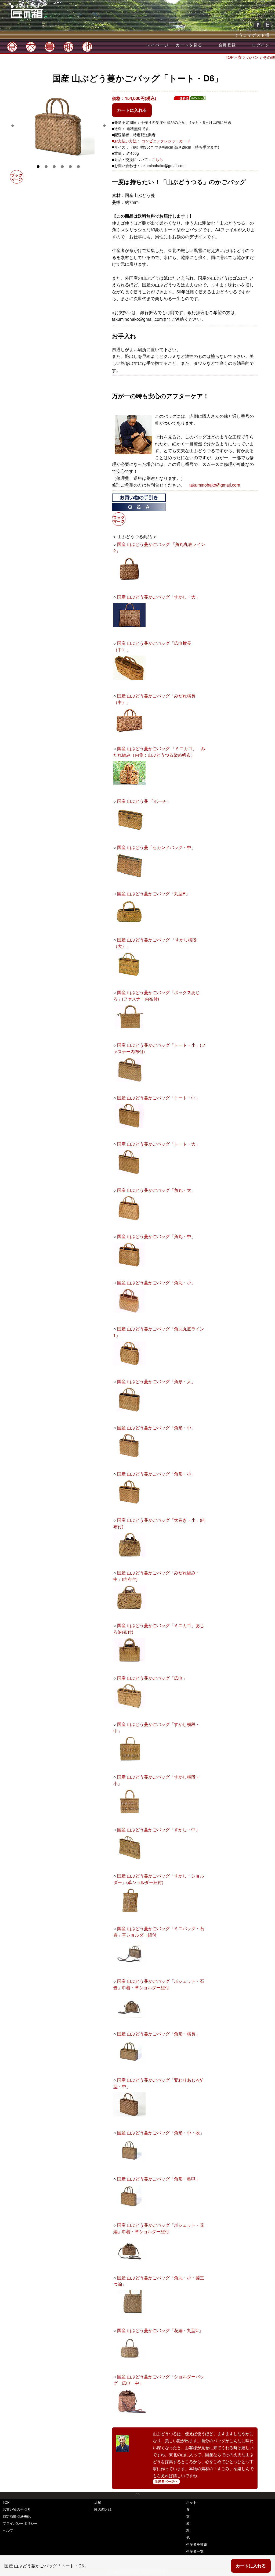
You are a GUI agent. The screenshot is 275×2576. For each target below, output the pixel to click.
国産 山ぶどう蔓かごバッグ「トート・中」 (158, 1098)
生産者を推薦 (197, 2544)
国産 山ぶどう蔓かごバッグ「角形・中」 (156, 1428)
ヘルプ (8, 2530)
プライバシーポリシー (20, 2523)
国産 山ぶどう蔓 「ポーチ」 (144, 801)
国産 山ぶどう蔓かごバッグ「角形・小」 (156, 1474)
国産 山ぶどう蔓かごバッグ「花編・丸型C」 (160, 2330)
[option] (58, 126)
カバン (252, 57)
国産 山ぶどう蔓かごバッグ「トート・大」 (158, 1144)
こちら (157, 159)
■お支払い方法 (124, 141)
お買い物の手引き (17, 2509)
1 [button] (38, 166)
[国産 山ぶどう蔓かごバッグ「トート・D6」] (58, 126)
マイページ (158, 45)
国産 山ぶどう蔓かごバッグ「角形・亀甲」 (158, 2179)
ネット (191, 2502)
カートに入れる (132, 110)
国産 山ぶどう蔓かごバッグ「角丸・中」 (156, 1236)
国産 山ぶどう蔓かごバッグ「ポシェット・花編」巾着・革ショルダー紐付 (159, 2228)
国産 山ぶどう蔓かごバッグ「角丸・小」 (156, 1282)
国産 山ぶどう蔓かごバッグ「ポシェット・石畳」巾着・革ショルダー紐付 (159, 1984)
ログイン (261, 45)
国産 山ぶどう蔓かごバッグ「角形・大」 (156, 1381)
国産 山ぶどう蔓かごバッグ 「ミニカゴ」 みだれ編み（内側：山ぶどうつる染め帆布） (159, 752)
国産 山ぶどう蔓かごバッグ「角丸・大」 (156, 1190)
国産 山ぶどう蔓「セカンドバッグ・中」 (156, 847)
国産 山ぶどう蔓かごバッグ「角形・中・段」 (161, 2133)
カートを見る (189, 45)
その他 (269, 57)
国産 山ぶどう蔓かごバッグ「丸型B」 (153, 893)
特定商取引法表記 (17, 2516)
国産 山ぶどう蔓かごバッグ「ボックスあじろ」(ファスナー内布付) (157, 996)
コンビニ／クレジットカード (166, 141)
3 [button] (54, 166)
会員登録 (227, 45)
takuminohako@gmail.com (215, 485)
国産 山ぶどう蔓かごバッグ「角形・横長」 (158, 2034)
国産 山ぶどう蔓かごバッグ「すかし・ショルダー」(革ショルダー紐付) (159, 1879)
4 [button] (62, 166)
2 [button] (46, 166)
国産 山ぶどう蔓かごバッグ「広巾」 (152, 1678)
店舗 (98, 2502)
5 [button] (70, 166)
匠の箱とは (103, 2509)
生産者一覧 (195, 2551)
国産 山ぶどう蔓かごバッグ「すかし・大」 (158, 597)
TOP (230, 57)
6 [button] (78, 166)
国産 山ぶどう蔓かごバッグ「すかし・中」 (158, 1830)
